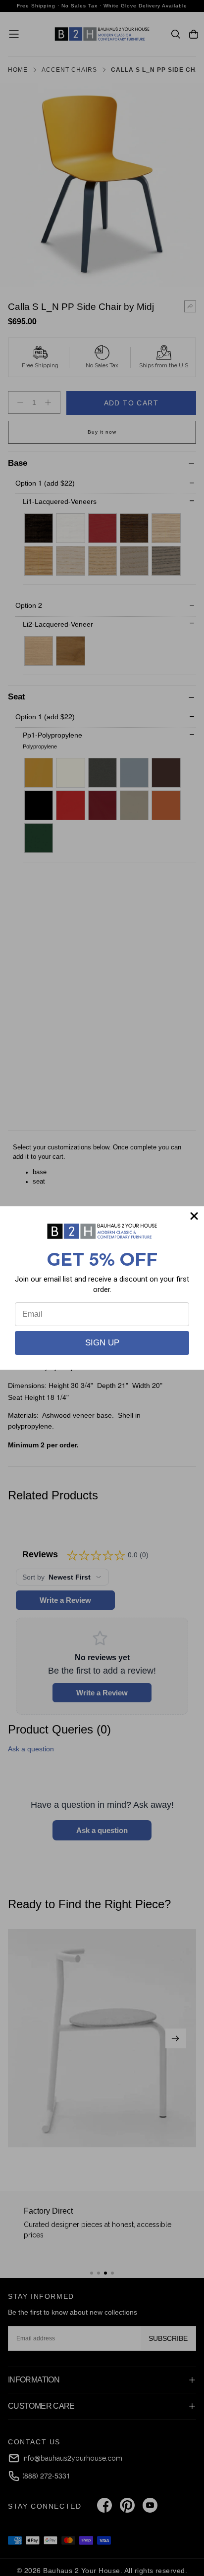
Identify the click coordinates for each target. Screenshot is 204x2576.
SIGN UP (102, 1343)
